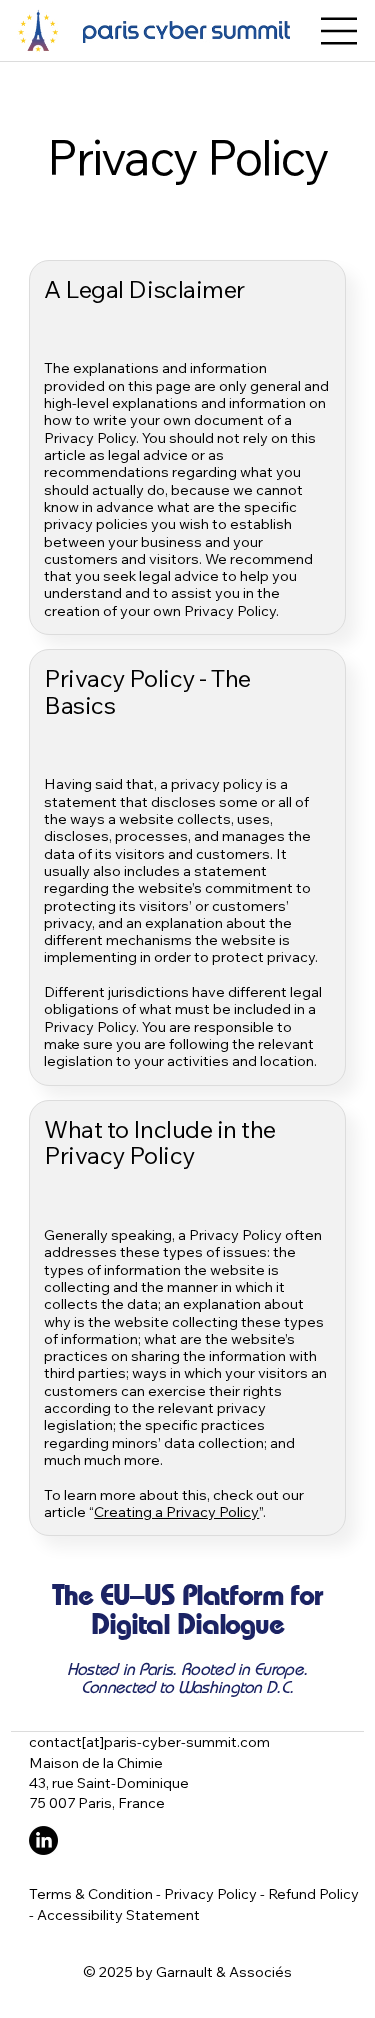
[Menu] (340, 31)
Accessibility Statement (118, 1914)
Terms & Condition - (96, 1893)
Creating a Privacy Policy (176, 1511)
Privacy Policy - (216, 1893)
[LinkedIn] (43, 1840)
